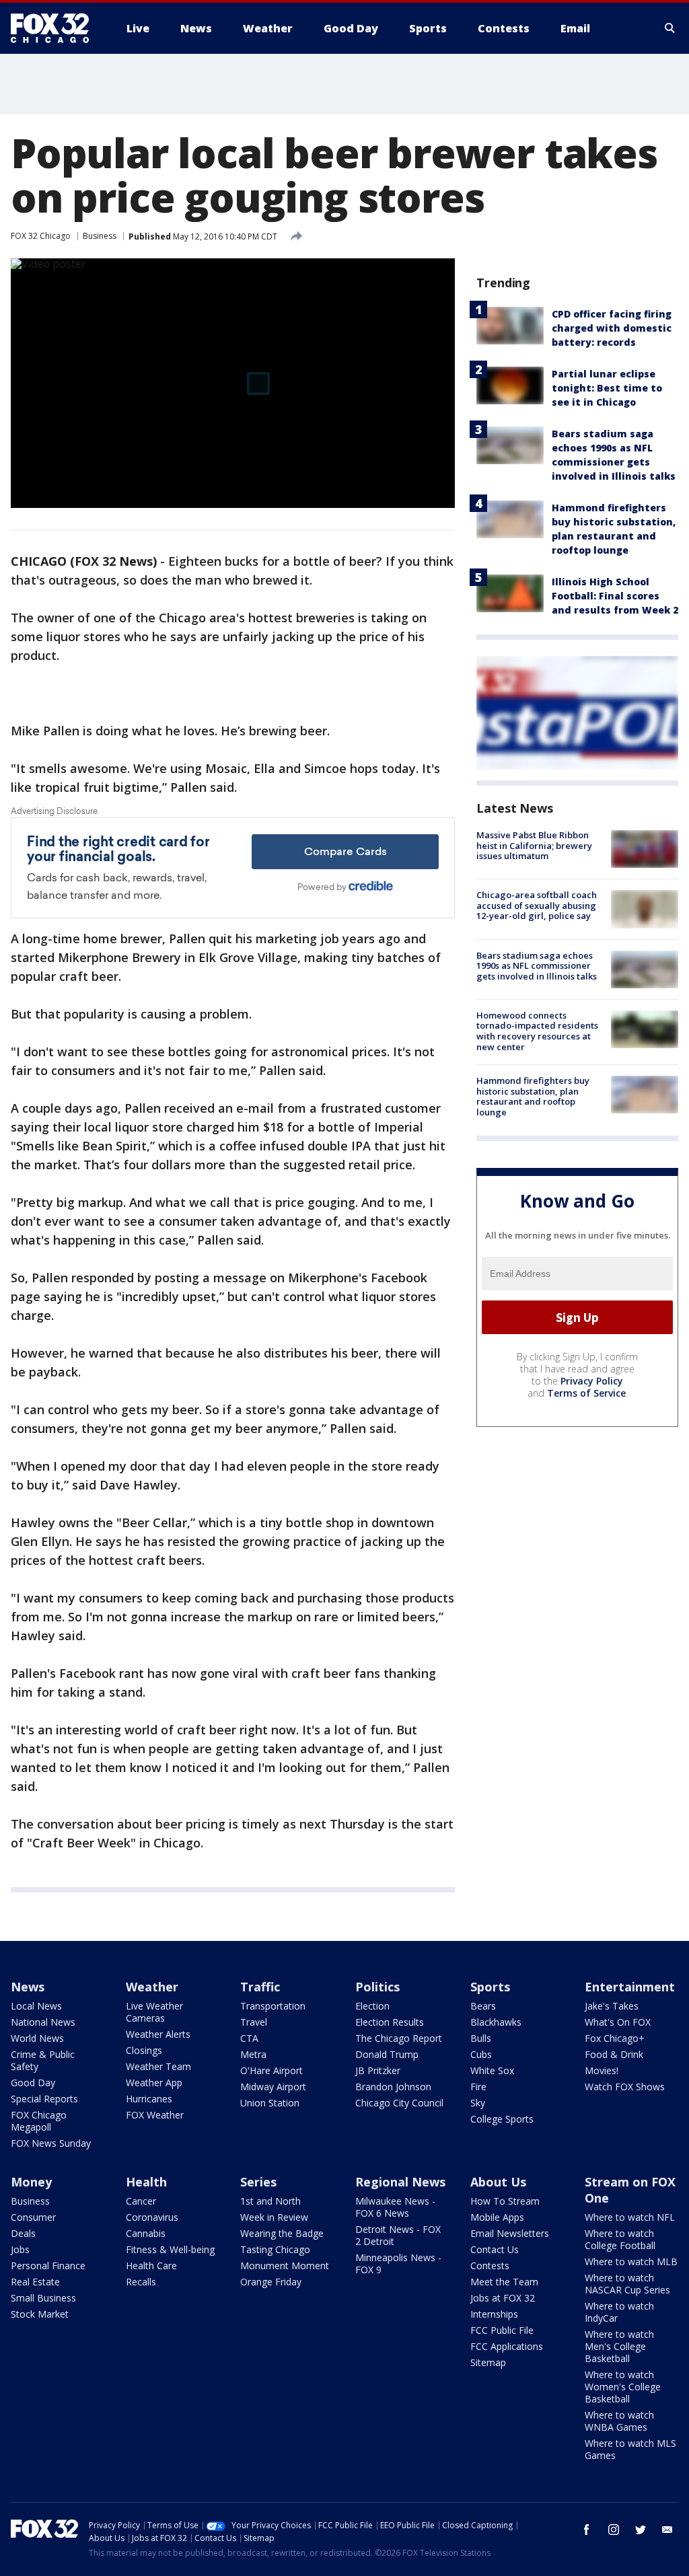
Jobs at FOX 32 (503, 2298)
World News (37, 2038)
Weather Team (158, 2066)
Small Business (43, 2298)
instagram (614, 2530)
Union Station (270, 2103)
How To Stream (505, 2201)
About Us (498, 2182)
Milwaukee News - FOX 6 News (395, 2207)
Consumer (33, 2217)
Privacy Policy (592, 1381)
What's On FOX (618, 2022)
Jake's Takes (612, 2006)
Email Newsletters (510, 2233)
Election (372, 2006)
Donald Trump (387, 2054)
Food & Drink (614, 2054)
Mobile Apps (497, 2217)
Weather (152, 1987)
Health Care (151, 2266)
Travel (254, 2022)
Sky (478, 2103)
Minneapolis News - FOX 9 (398, 2264)
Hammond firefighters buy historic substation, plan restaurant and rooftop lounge (533, 1096)
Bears (483, 2006)
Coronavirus (152, 2217)
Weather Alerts (158, 2034)
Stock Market (40, 2314)
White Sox (492, 2070)
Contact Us (495, 2249)
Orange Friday (271, 2282)
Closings (144, 2050)
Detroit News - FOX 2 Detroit (398, 2235)
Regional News (400, 2182)
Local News (36, 2006)
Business (100, 236)
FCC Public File (502, 2330)
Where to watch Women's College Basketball (623, 2387)
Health (146, 2182)
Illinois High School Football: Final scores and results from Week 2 (615, 596)
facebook (587, 2530)
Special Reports (44, 2099)
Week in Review (274, 2217)
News (28, 1987)
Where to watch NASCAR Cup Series (627, 2284)
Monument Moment (285, 2266)
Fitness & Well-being (170, 2249)
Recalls (141, 2282)
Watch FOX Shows (625, 2087)
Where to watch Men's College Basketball (619, 2346)
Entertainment (630, 1987)
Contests (490, 2266)
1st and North (270, 2201)
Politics (377, 1987)
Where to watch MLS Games (630, 2449)
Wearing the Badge (282, 2233)
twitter (641, 2530)
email (667, 2530)
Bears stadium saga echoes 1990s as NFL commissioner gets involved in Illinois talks (537, 966)
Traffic (260, 1987)
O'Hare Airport (271, 2070)
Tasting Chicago (275, 2249)
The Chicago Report (399, 2038)
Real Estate (35, 2282)
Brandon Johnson (393, 2087)
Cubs (481, 2054)
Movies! (602, 2070)
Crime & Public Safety (43, 2060)
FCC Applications (507, 2346)
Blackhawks (496, 2022)
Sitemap (488, 2362)
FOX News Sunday (51, 2143)
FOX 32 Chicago (41, 236)
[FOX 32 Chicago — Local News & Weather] (55, 28)
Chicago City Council (399, 2103)
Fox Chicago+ (615, 2038)
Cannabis (146, 2233)
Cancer (141, 2201)
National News (43, 2022)
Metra (253, 2054)
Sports (490, 1987)
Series (258, 2182)
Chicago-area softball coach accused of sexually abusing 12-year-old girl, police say (537, 905)
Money (31, 2182)
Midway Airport (273, 2087)
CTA (249, 2038)
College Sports (502, 2119)
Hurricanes (149, 2099)
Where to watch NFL (630, 2217)
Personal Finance (48, 2266)
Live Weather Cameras (154, 2012)
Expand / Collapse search (670, 28)
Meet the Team (504, 2282)
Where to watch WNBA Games (619, 2421)
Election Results (390, 2022)
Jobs (20, 2249)
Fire (478, 2087)
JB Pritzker (378, 2070)
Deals (23, 2233)
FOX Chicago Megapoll (39, 2121)
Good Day (33, 2083)
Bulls (481, 2038)
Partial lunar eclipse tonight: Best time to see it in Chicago (607, 388)
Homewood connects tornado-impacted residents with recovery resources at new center (537, 1031)
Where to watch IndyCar (619, 2312)
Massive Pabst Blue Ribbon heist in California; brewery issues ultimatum (534, 845)
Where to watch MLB (631, 2261)
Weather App (154, 2083)
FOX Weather (155, 2115)
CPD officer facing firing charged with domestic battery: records (612, 328)
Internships (494, 2314)
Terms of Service (586, 1393)
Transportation (273, 2006)
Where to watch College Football (620, 2239)
